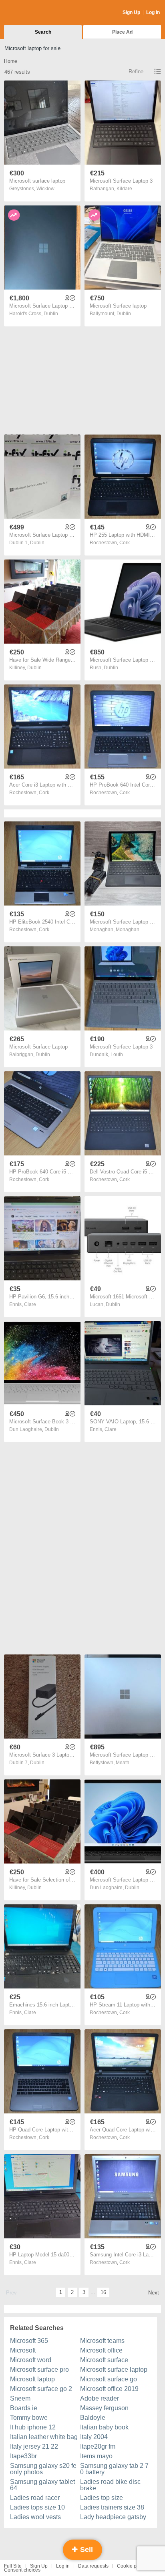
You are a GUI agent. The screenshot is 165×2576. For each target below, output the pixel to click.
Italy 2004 (94, 2437)
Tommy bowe (29, 2418)
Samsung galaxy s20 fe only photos (43, 2469)
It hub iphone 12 (33, 2427)
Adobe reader (100, 2398)
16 (103, 2292)
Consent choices (22, 2570)
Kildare (124, 189)
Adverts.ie (35, 13)
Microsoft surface (104, 2360)
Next (154, 2293)
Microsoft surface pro (39, 2370)
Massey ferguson (104, 2408)
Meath (123, 1763)
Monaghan (128, 930)
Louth (117, 1055)
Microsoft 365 (29, 2341)
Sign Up (131, 12)
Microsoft (23, 2350)
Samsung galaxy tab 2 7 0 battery (114, 2469)
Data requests (93, 2566)
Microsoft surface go (109, 2379)
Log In (153, 12)
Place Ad (122, 32)
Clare (30, 1304)
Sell (86, 2550)
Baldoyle (93, 2418)
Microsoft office (101, 2350)
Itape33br (23, 2456)
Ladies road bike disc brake (110, 2485)
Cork (125, 543)
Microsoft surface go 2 (41, 2389)
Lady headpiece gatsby (113, 2517)
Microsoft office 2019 (109, 2389)
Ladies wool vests (35, 2517)
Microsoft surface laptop (114, 2370)
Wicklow (45, 189)
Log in (63, 2566)
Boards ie (24, 2408)
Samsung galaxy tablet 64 (42, 2485)
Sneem (20, 2398)
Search (43, 32)
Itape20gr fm (98, 2446)
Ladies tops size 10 (37, 2507)
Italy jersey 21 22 (34, 2446)
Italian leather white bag (44, 2437)
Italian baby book (104, 2427)
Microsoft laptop (32, 2379)
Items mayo (96, 2456)
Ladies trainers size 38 (112, 2507)
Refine (136, 71)
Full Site (13, 2566)
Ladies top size (102, 2498)
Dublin (51, 314)
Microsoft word (31, 2360)
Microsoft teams (102, 2341)
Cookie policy (132, 2566)
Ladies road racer (35, 2498)
